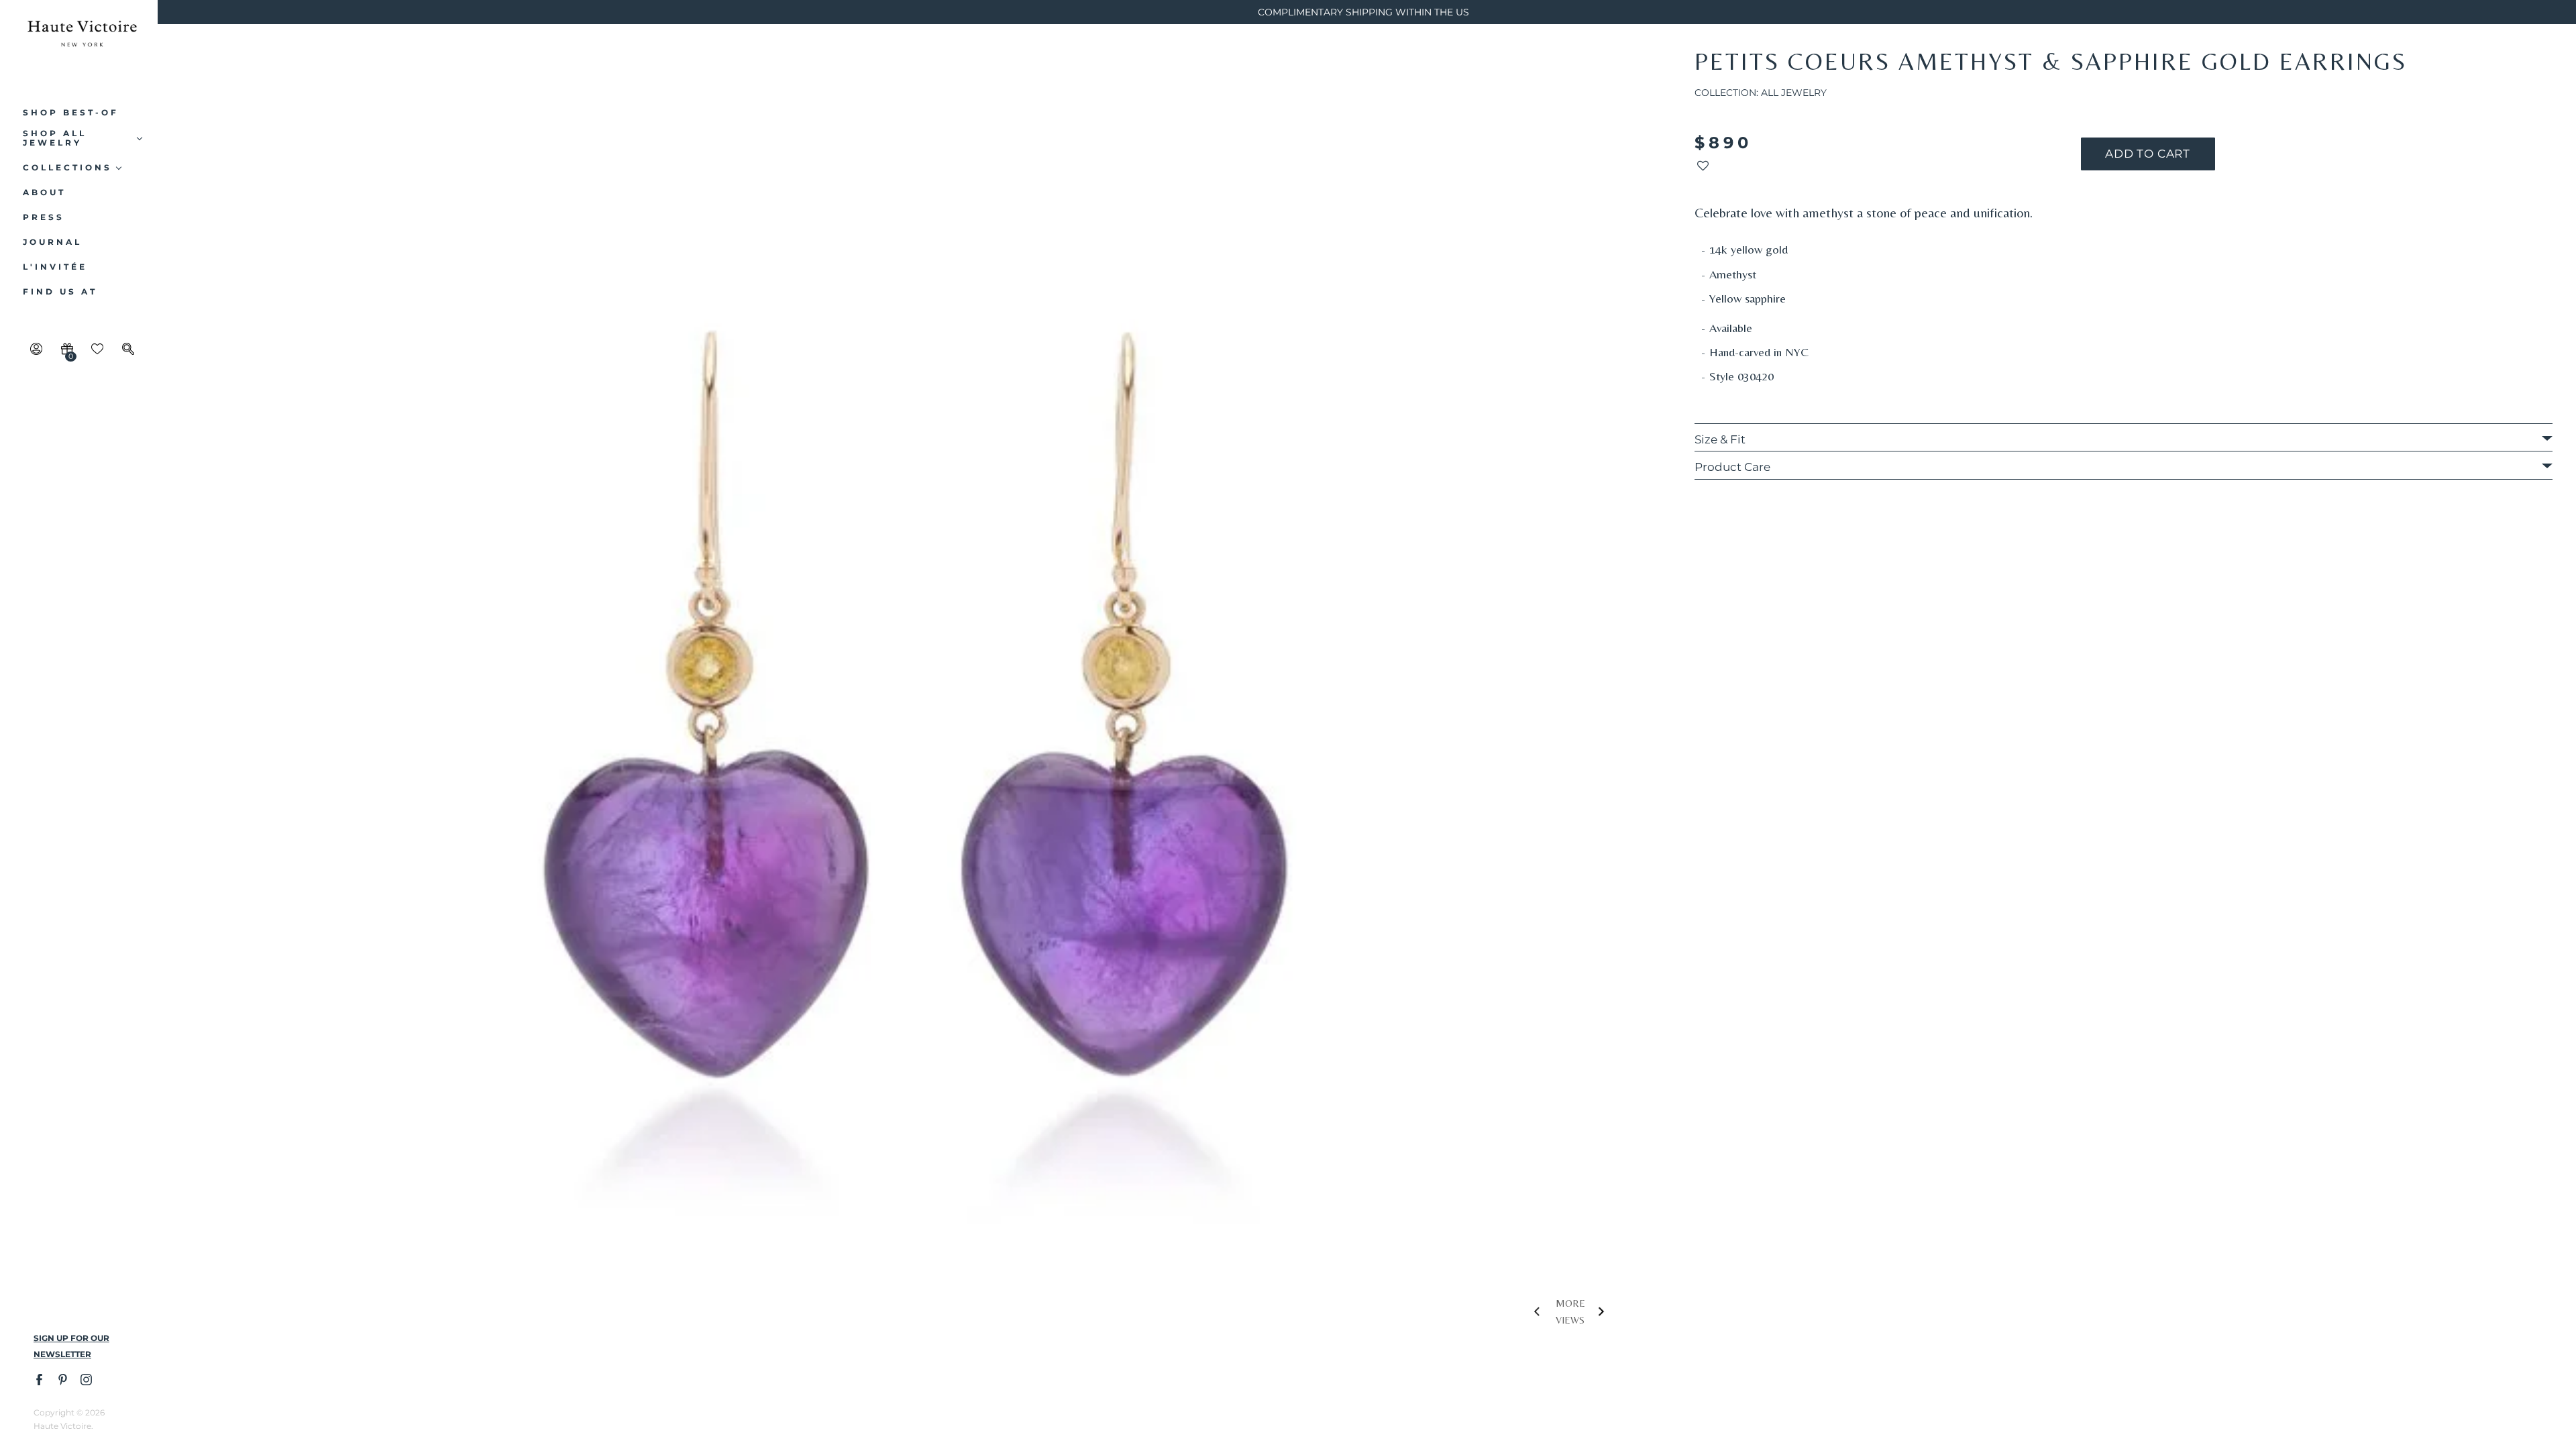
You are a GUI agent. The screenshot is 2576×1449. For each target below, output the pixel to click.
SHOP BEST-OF (71, 113)
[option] (916, 705)
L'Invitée (55, 267)
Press (44, 217)
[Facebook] (39, 1379)
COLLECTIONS (67, 168)
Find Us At (60, 292)
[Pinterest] (62, 1379)
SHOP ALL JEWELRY (55, 138)
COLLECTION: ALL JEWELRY (1761, 93)
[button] (1703, 169)
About (44, 193)
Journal (52, 242)
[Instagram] (86, 1379)
